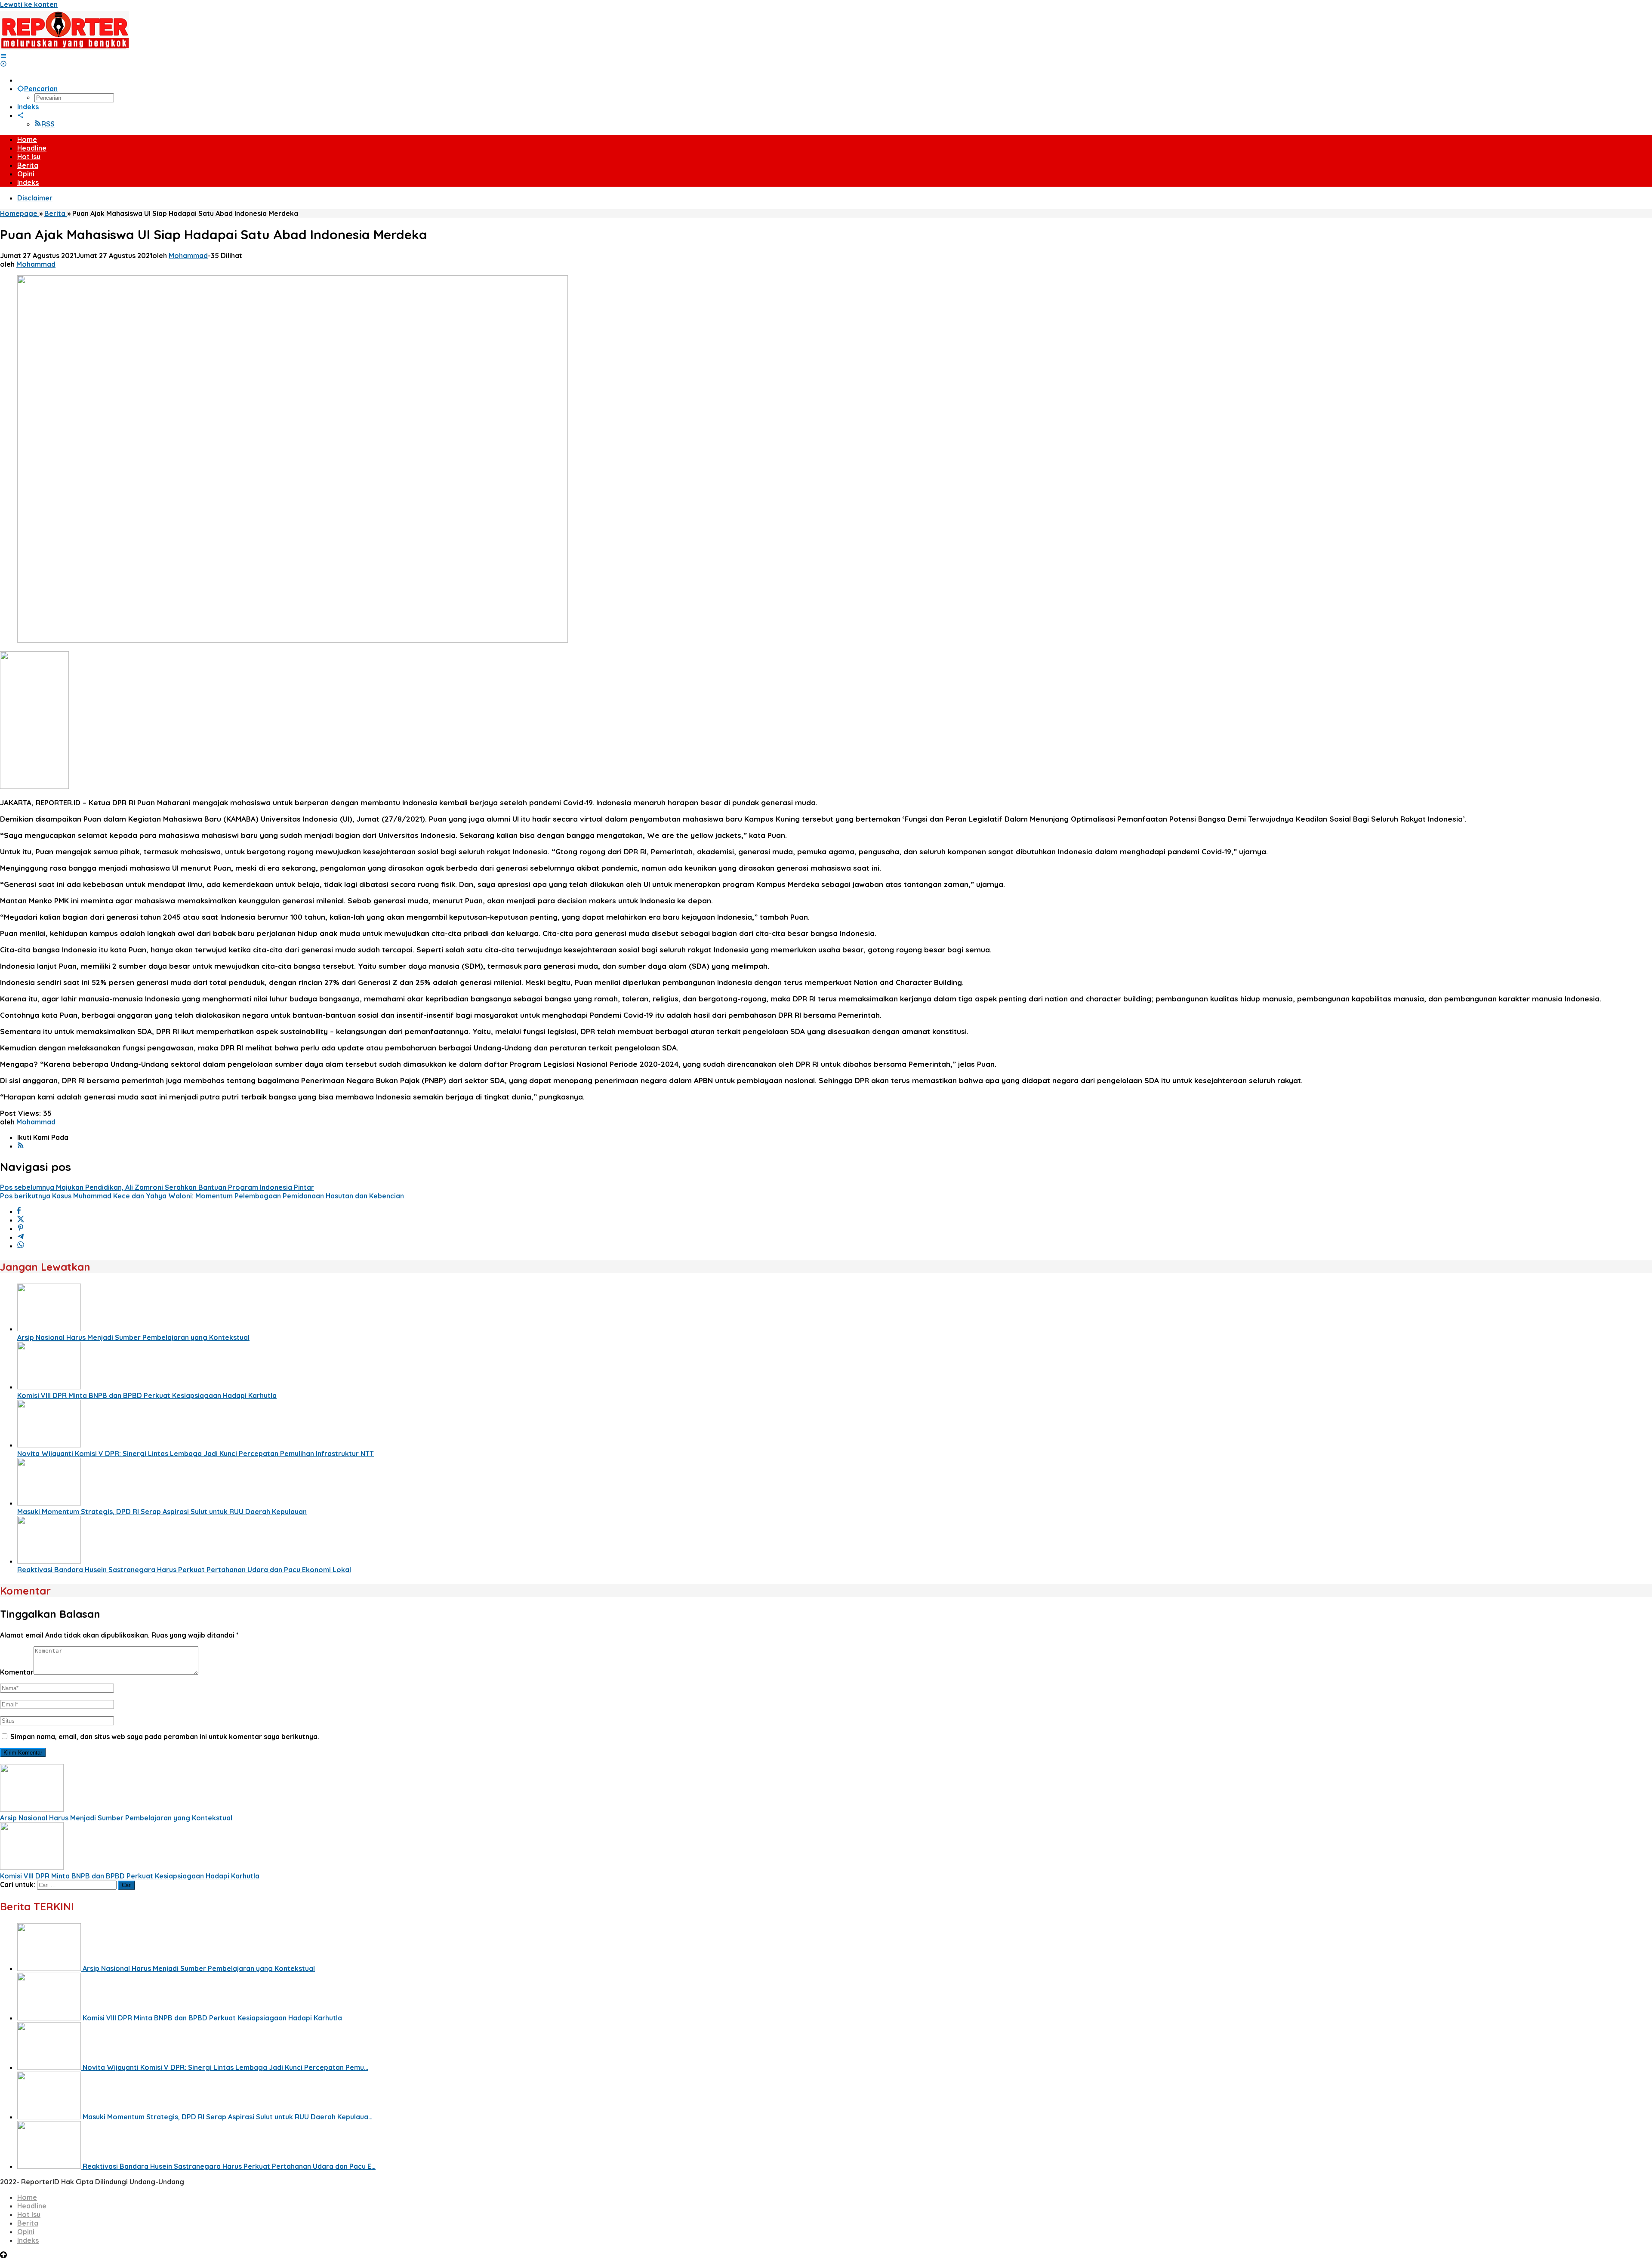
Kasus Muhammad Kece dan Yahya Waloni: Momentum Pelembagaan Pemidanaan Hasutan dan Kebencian (202, 1196)
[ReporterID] (65, 47)
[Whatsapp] (21, 1246)
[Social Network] (21, 115)
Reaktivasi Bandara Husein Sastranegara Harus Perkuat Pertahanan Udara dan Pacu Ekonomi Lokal (184, 1570)
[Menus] (3, 56)
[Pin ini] (21, 1229)
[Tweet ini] (21, 1220)
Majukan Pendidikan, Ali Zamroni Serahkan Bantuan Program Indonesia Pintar (157, 1187)
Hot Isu (29, 2214)
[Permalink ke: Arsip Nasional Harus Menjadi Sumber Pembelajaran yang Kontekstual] (49, 1329)
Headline (32, 2206)
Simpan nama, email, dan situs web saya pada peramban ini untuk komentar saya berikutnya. (165, 1737)
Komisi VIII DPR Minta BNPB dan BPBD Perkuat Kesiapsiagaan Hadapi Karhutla (147, 1395)
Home (27, 2197)
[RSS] (21, 1146)
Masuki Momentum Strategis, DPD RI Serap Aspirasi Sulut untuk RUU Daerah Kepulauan (162, 1512)
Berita (28, 2223)
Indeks (28, 2240)
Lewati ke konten (29, 4)
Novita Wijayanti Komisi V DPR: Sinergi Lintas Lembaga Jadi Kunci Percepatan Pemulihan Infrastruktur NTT (196, 1453)
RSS (48, 124)
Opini (26, 2232)
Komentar (17, 1672)
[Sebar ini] (19, 1211)
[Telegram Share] (21, 1237)
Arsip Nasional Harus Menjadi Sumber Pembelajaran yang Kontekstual (133, 1337)
